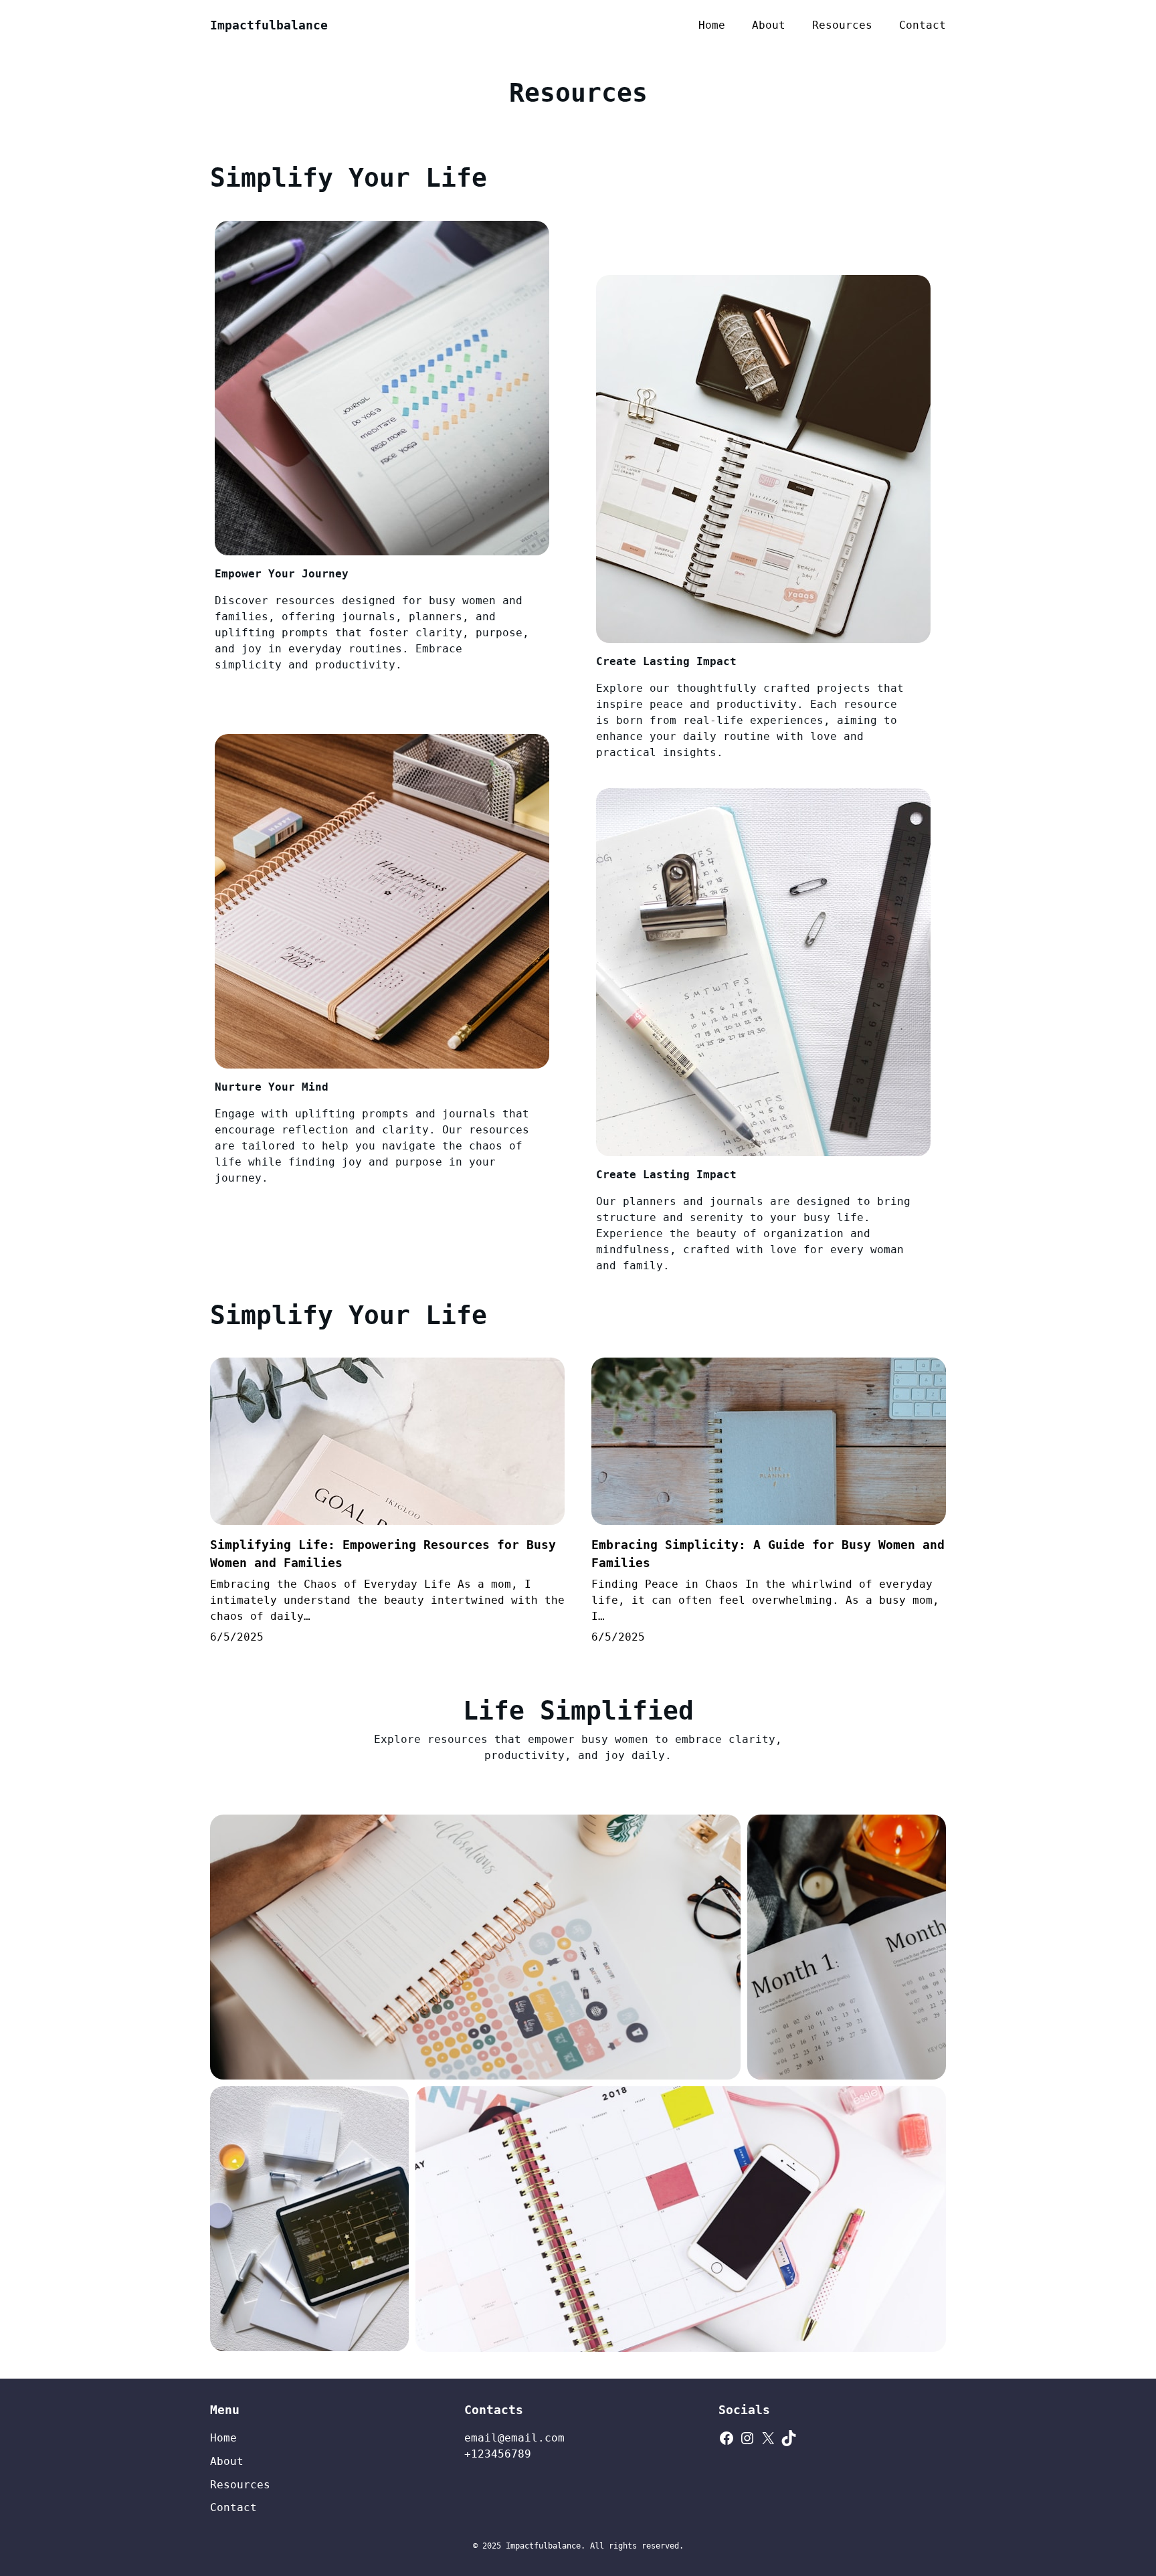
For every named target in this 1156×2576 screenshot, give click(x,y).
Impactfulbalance (269, 25)
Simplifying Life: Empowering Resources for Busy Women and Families (383, 1554)
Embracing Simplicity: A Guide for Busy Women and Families (768, 1554)
